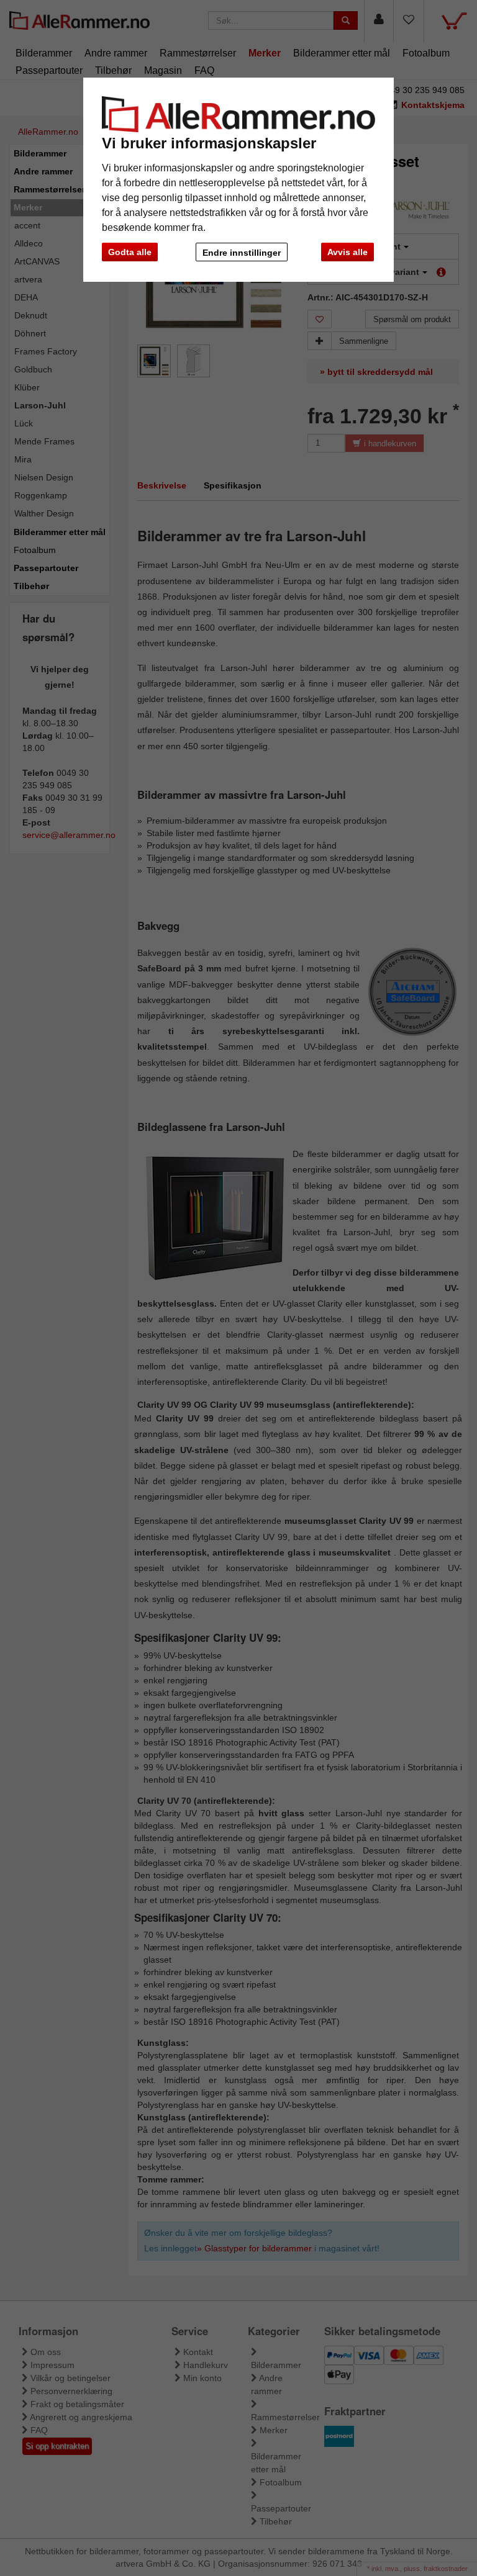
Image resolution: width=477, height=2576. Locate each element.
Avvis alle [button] (348, 252)
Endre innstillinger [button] (242, 253)
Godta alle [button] (130, 252)
